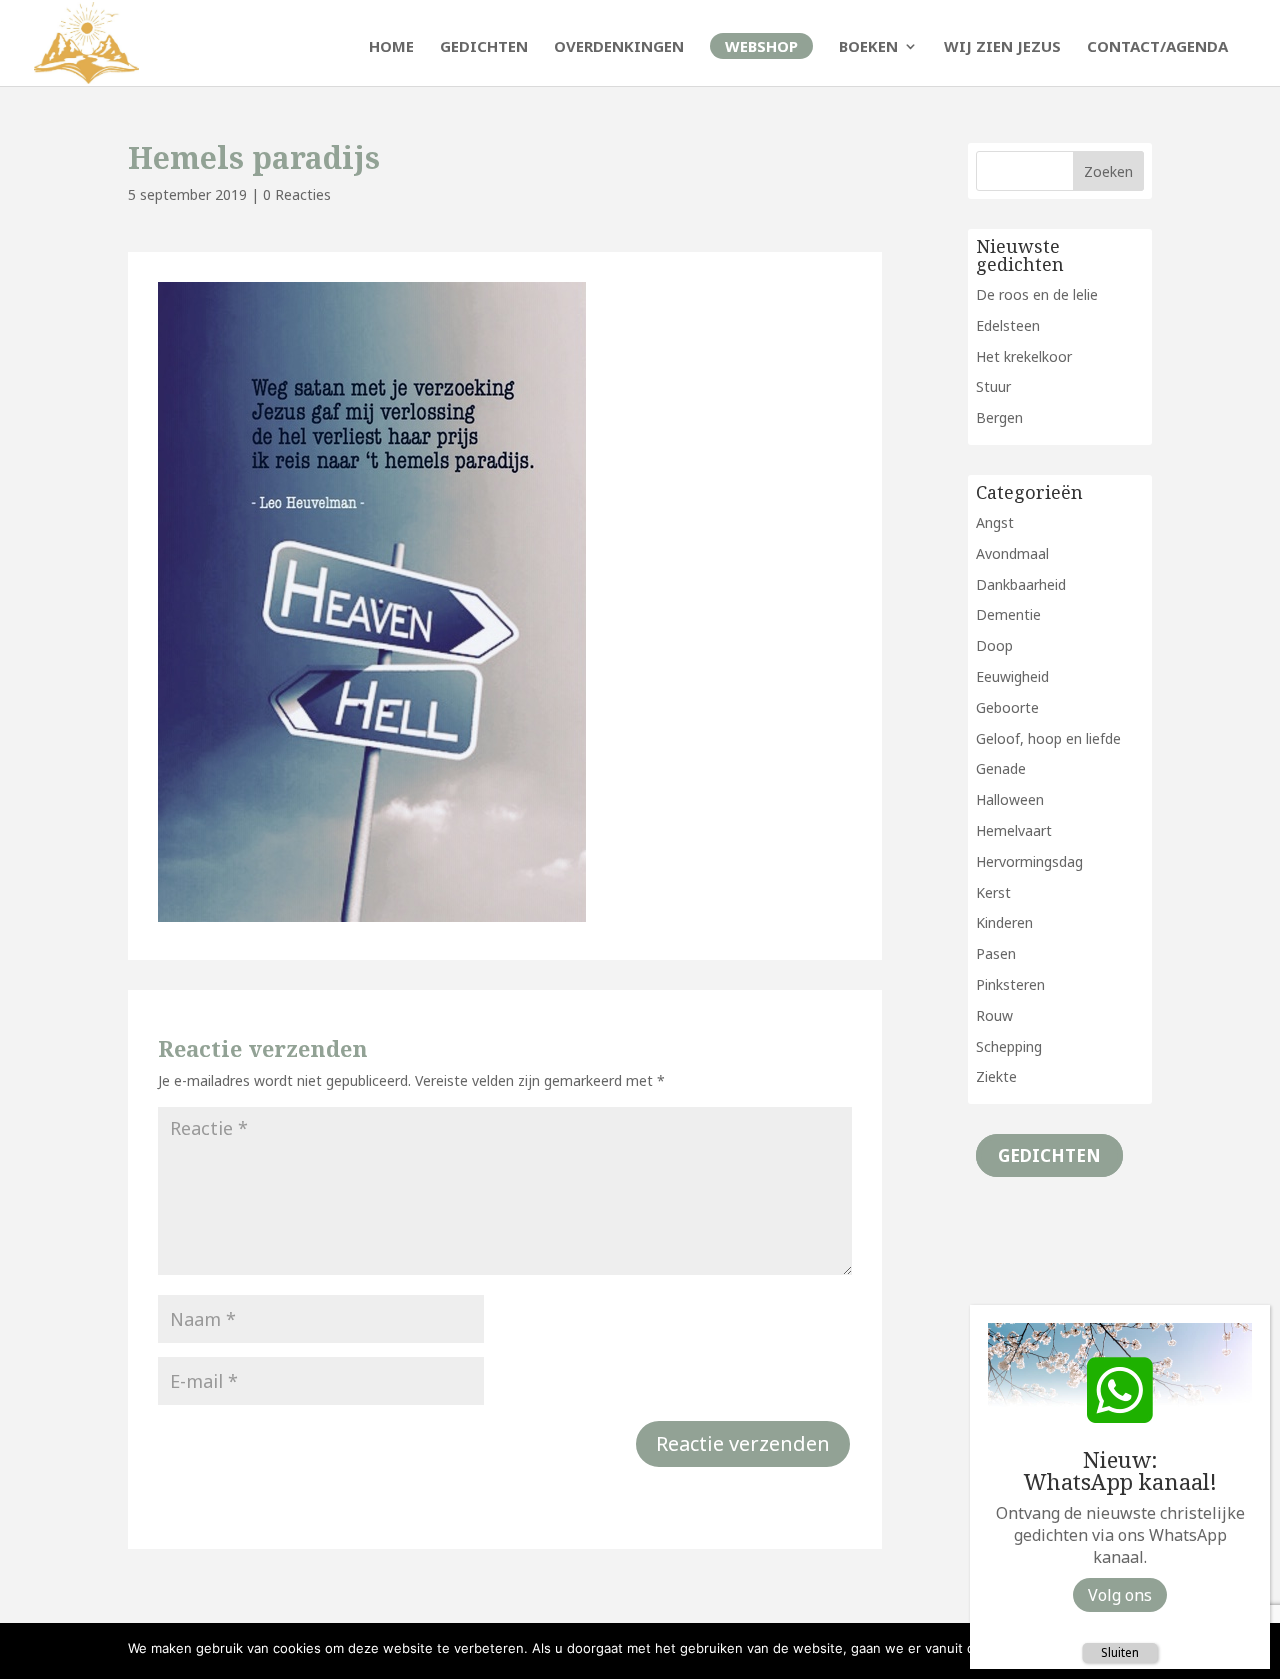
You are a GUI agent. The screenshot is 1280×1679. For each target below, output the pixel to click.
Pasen (996, 953)
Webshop (761, 46)
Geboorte (1007, 707)
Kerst (993, 892)
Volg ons (1120, 1595)
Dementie (1008, 614)
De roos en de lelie (1037, 294)
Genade (1001, 768)
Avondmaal (1012, 553)
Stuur (993, 386)
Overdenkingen (619, 47)
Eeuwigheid (1012, 676)
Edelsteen (1008, 325)
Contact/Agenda (1157, 47)
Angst (995, 522)
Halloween (1010, 799)
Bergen (999, 417)
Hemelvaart (1014, 830)
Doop (994, 645)
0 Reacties (297, 194)
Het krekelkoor (1024, 356)
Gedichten (484, 47)
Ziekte (996, 1076)
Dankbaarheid (1021, 584)
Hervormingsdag (1029, 861)
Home (391, 47)
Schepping (1009, 1046)
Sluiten (1120, 1652)
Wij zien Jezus (1002, 47)
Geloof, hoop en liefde (1048, 738)
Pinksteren (1010, 984)
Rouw (994, 1015)
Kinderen (1004, 922)
